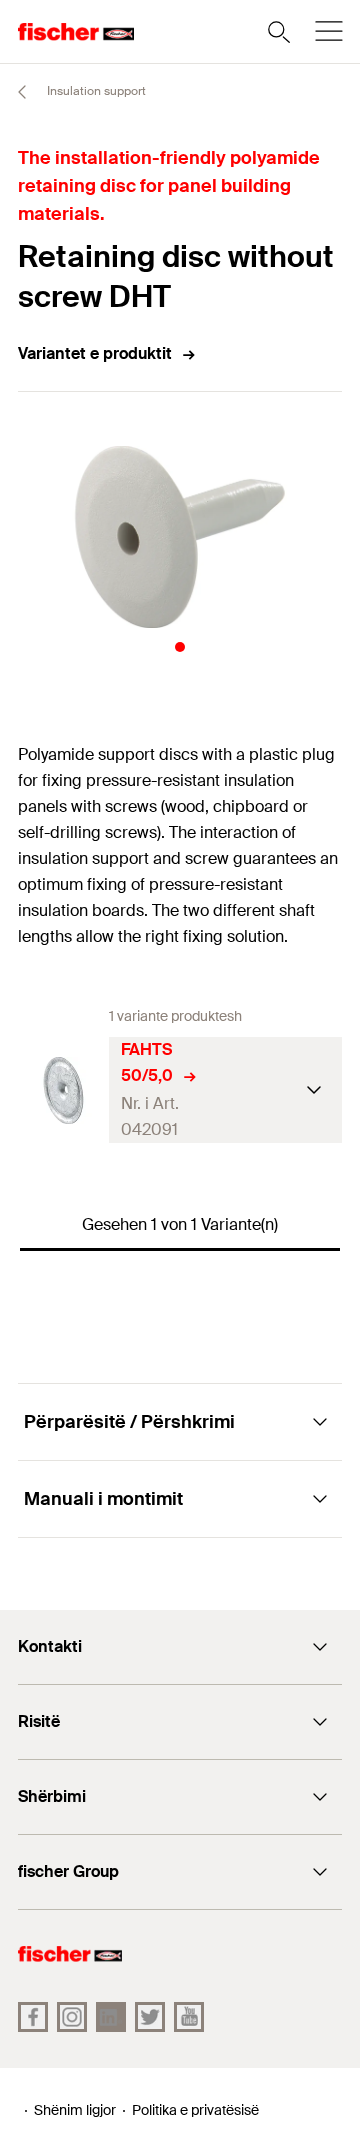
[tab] (180, 647)
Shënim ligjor (75, 2110)
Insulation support (95, 91)
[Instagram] (72, 2017)
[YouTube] (189, 2017)
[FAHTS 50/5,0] (63, 1090)
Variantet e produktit (95, 353)
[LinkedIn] (111, 2017)
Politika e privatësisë (195, 2110)
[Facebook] (33, 2017)
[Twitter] (150, 2017)
